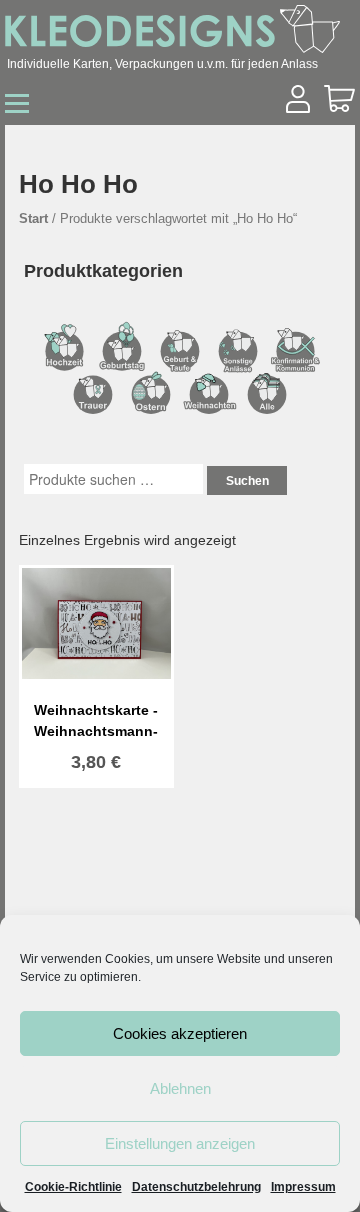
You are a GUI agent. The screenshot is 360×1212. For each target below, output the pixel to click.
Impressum (303, 1187)
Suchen (247, 481)
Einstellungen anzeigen (180, 1143)
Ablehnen (180, 1088)
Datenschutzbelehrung (196, 1187)
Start (33, 218)
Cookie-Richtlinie (73, 1187)
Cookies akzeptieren (180, 1033)
